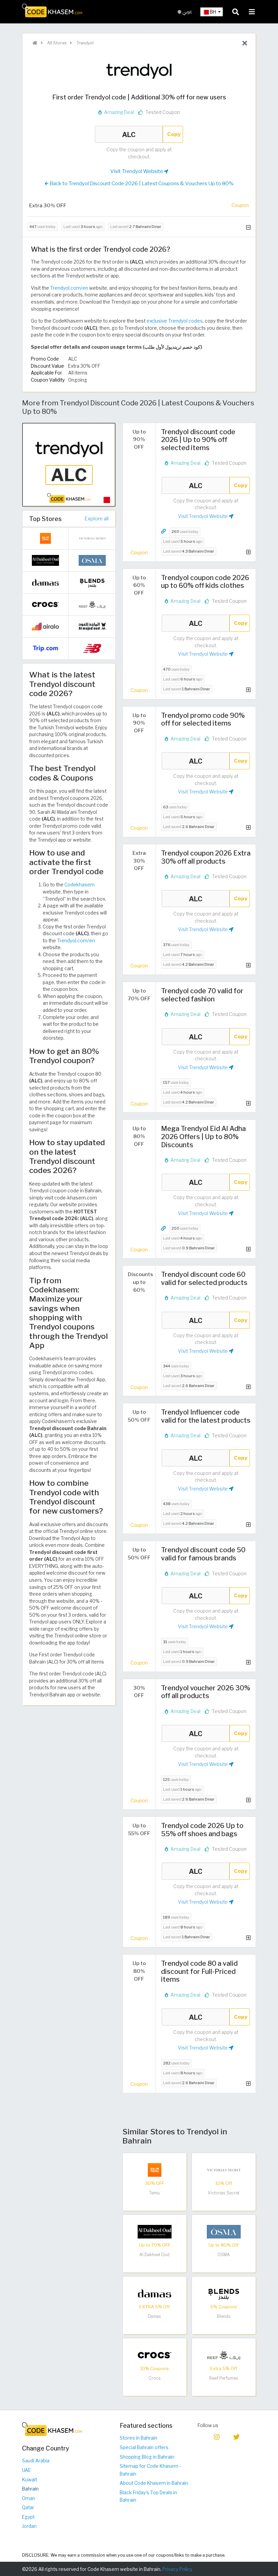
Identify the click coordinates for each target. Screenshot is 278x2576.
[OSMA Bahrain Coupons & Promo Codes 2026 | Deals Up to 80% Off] (224, 2231)
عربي (187, 12)
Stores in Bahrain (138, 2438)
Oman (29, 2498)
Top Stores (45, 519)
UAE (26, 2470)
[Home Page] (52, 10)
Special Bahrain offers (144, 2447)
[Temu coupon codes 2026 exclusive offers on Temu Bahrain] (155, 2169)
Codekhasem (80, 885)
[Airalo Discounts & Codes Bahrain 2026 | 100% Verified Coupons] (45, 626)
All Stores (56, 43)
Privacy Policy (177, 2569)
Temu (154, 2193)
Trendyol (84, 43)
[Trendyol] (139, 70)
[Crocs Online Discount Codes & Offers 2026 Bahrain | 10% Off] (155, 2354)
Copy (174, 134)
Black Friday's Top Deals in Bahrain (148, 2496)
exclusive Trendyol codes (175, 321)
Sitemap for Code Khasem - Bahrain (150, 2470)
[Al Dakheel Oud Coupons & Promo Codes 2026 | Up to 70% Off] (155, 2231)
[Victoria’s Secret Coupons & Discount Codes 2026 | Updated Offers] (224, 2169)
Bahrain (30, 2489)
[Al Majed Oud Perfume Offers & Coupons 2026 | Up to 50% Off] (92, 626)
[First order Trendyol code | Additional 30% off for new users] (69, 464)
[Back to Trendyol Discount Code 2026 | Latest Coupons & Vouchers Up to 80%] (245, 43)
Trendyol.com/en (69, 288)
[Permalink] (163, 531)
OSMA (224, 2255)
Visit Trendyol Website (137, 171)
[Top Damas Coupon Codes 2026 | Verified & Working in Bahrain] (155, 2293)
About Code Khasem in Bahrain (154, 2483)
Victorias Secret (224, 2193)
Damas (154, 2316)
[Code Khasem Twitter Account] (237, 2436)
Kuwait (29, 2480)
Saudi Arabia (36, 2461)
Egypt (28, 2517)
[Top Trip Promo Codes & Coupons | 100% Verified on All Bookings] (45, 648)
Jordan (29, 2526)
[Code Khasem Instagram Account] (217, 2436)
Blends (224, 2316)
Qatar (28, 2507)
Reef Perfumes (224, 2378)
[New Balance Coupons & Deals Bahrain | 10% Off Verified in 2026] (92, 648)
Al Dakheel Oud (154, 2255)
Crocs (155, 2378)
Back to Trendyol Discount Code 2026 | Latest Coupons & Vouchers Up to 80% (141, 183)
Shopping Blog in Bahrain (147, 2457)
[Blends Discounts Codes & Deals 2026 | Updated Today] (224, 2293)
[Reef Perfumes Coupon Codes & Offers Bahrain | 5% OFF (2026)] (224, 2354)
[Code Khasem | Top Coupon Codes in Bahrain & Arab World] (35, 43)
